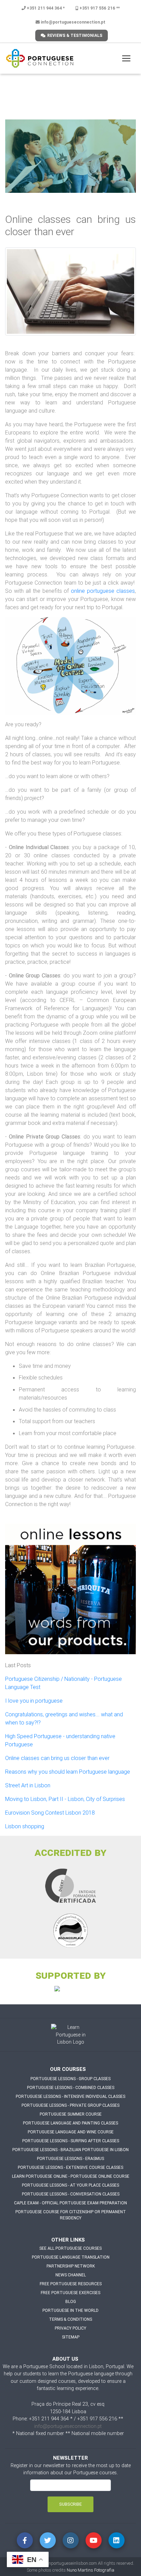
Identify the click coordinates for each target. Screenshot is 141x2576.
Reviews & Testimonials (75, 35)
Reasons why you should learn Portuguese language (68, 1772)
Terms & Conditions (70, 2319)
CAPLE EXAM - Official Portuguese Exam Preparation (70, 2203)
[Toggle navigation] (126, 58)
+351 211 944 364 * (45, 8)
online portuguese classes (102, 591)
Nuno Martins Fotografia (91, 2570)
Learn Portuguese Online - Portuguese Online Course (71, 2176)
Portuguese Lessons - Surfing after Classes (71, 2141)
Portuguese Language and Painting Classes (70, 2123)
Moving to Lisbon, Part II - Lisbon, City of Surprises (65, 1799)
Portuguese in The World (70, 2310)
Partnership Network (71, 2266)
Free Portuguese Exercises (70, 2293)
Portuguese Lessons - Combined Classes (71, 2087)
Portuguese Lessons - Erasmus (70, 2158)
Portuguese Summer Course (71, 2114)
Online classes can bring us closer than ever (57, 1758)
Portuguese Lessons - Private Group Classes (70, 2105)
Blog (71, 2301)
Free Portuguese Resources (71, 2284)
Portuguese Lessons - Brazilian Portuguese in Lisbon (70, 2150)
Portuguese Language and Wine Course (71, 2132)
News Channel (71, 2275)
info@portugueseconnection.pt (73, 22)
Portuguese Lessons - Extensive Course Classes (70, 2167)
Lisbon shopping (25, 1826)
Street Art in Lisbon (28, 1785)
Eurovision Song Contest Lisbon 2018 (50, 1813)
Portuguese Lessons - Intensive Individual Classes (70, 2096)
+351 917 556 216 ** (99, 8)
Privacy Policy (70, 2328)
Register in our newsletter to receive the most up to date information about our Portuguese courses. (71, 2469)
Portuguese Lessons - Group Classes (70, 2079)
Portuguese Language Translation (71, 2257)
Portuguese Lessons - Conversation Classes (71, 2194)
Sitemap (71, 2337)
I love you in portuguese (34, 1701)
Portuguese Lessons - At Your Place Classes (70, 2185)
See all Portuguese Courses (70, 2248)
